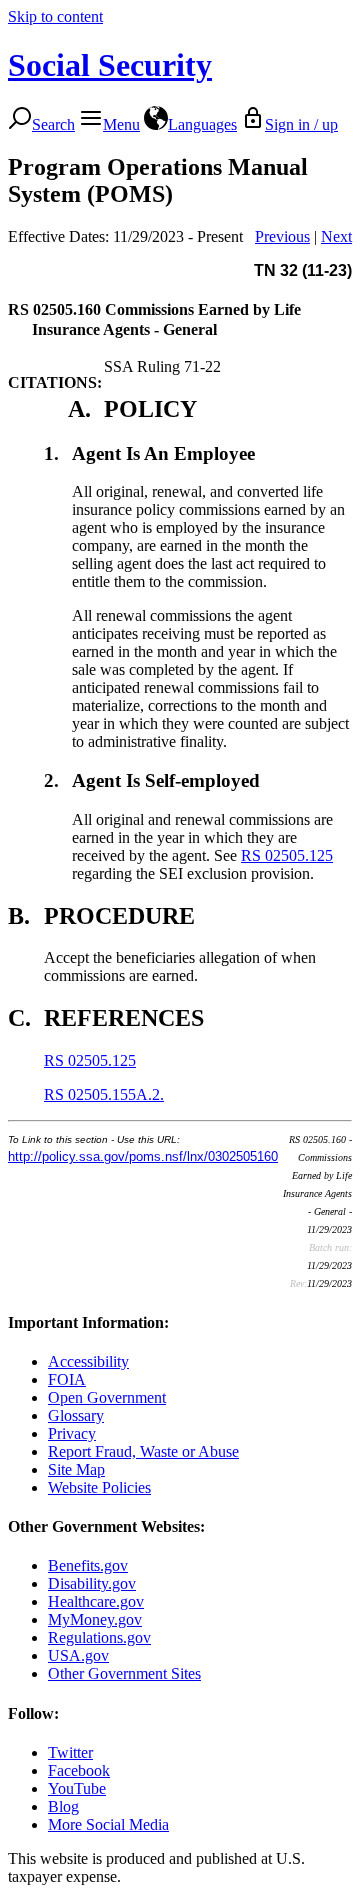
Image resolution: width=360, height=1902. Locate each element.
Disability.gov (92, 1583)
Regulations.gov (99, 1637)
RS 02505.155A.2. (104, 1094)
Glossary (76, 1415)
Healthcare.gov (96, 1601)
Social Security (110, 65)
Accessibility (88, 1361)
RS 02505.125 (287, 855)
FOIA (67, 1379)
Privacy (72, 1433)
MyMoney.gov (95, 1619)
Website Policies (99, 1487)
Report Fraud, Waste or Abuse (143, 1451)
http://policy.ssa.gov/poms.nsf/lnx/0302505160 (143, 1156)
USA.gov (78, 1655)
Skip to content (55, 16)
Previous (282, 236)
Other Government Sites (124, 1673)
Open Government (107, 1397)
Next (336, 236)
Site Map (76, 1469)
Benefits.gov (88, 1565)
